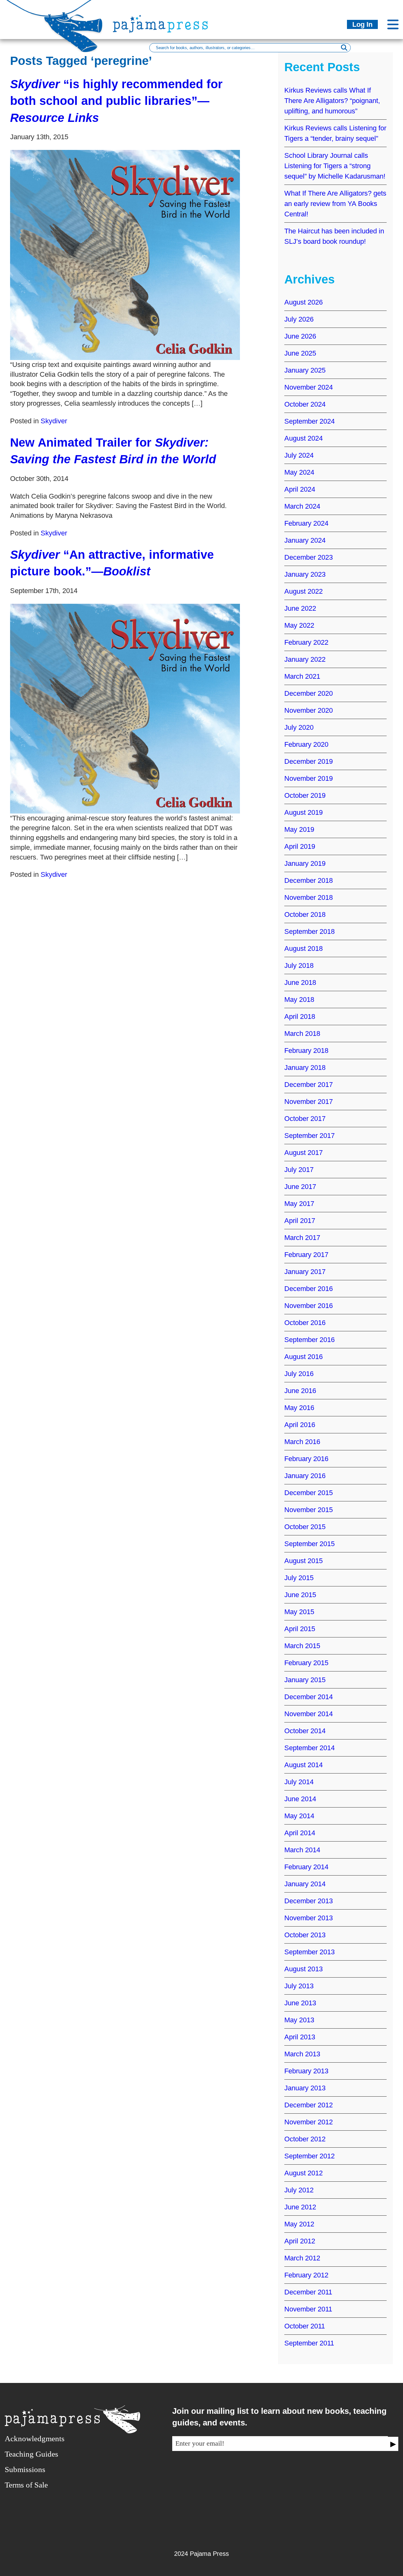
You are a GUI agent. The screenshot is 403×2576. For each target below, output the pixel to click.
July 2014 (299, 1782)
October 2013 (305, 1935)
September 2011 (309, 2343)
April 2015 (300, 1629)
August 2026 (304, 302)
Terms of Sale (26, 2485)
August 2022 (304, 591)
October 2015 (305, 1527)
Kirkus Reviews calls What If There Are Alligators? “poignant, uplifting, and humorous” (332, 101)
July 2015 (299, 1578)
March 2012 (302, 2258)
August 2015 (304, 1561)
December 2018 (309, 880)
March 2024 (302, 506)
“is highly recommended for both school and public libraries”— (116, 101)
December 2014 (309, 1697)
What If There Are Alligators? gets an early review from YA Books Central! (335, 204)
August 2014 (304, 1765)
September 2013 (309, 1952)
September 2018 (309, 931)
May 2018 (299, 1000)
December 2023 (309, 557)
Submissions (25, 2469)
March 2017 (302, 1238)
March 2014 (302, 1850)
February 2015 (306, 1663)
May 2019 (299, 829)
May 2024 (299, 472)
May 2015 (299, 1612)
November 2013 (309, 1918)
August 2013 (304, 1969)
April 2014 (300, 1833)
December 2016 (309, 1289)
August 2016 (304, 1357)
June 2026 (300, 336)
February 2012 (306, 2275)
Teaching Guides (31, 2454)
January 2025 (305, 370)
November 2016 (309, 1306)
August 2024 (304, 438)
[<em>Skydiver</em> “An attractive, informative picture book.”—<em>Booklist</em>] (125, 709)
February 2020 (306, 744)
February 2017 (306, 1255)
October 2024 (305, 404)
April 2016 (300, 1425)
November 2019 (309, 778)
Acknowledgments (35, 2439)
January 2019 (305, 863)
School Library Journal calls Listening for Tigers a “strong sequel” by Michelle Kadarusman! (335, 166)
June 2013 (300, 2003)
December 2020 (309, 693)
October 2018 (305, 914)
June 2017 (300, 1187)
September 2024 (309, 421)
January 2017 (305, 1272)
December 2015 (309, 1493)
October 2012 (305, 2139)
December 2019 (309, 761)
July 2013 (299, 1986)
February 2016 (306, 1459)
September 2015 (309, 1544)
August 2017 (304, 1153)
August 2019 (304, 812)
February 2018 (306, 1051)
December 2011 (308, 2292)
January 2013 (305, 2088)
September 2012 (309, 2156)
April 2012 (300, 2241)
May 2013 (299, 2020)
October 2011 (305, 2326)
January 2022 (305, 659)
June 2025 (300, 353)
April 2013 (300, 2037)
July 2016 (299, 1374)
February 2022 (306, 642)
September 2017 (309, 1136)
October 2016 (305, 1323)
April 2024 (300, 489)
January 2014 (305, 1884)
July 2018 (299, 965)
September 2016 (309, 1340)
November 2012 (309, 2122)
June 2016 (300, 1391)
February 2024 (306, 523)
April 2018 (300, 1017)
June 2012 (300, 2207)
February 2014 (306, 1867)
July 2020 (299, 727)
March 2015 (302, 1646)
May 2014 (299, 1816)
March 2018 (302, 1034)
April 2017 (300, 1221)
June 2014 (300, 1799)
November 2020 (309, 710)
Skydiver (54, 421)
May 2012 (299, 2224)
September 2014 (309, 1748)
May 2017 (299, 1204)
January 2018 (305, 1068)
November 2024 (309, 387)
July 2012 (299, 2190)
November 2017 (309, 1102)
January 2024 (305, 540)
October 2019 (305, 795)
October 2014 (305, 1731)
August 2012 (304, 2173)
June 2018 (300, 982)
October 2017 (305, 1119)
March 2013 (302, 2054)
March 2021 (302, 676)
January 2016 (305, 1476)
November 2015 (309, 1510)
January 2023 (305, 574)
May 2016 (299, 1408)
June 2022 (300, 608)
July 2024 (299, 455)
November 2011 (308, 2309)
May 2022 (299, 625)
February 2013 (306, 2071)
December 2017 (309, 1085)
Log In (362, 24)
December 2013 (309, 1901)
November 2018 (309, 897)
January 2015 (305, 1680)
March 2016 (302, 1442)
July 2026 (299, 319)
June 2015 (300, 1595)
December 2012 (309, 2105)
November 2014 (309, 1714)
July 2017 (299, 1170)
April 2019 (300, 846)
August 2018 (304, 948)
